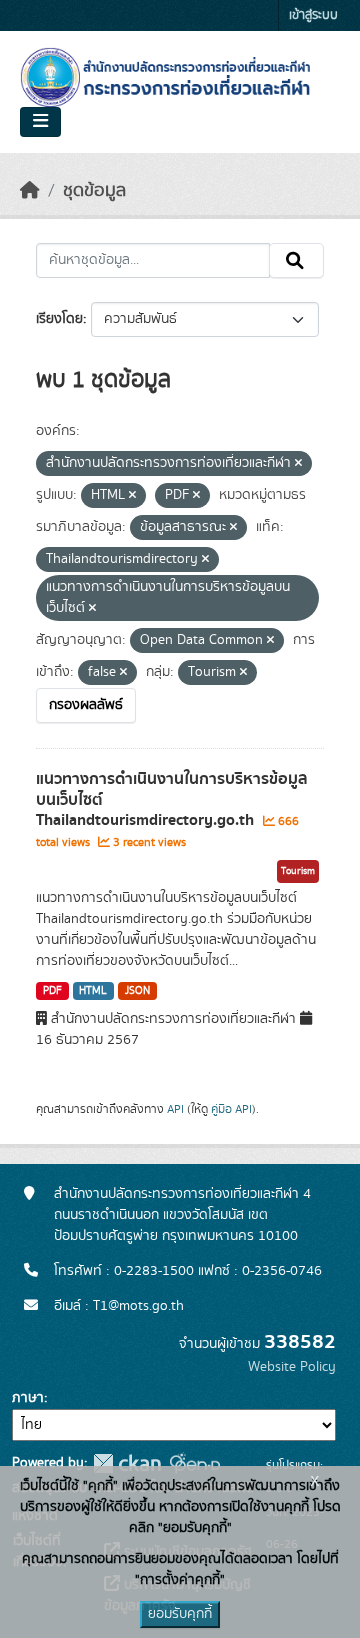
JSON (137, 991)
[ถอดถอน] (298, 464)
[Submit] (296, 261)
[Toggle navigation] (40, 122)
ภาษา (28, 1398)
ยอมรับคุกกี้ (180, 1614)
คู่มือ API (231, 1109)
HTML (93, 991)
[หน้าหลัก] (30, 191)
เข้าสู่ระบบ (313, 15)
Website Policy (292, 1367)
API (175, 1109)
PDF (52, 991)
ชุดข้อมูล (94, 191)
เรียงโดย (59, 319)
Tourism (298, 871)
